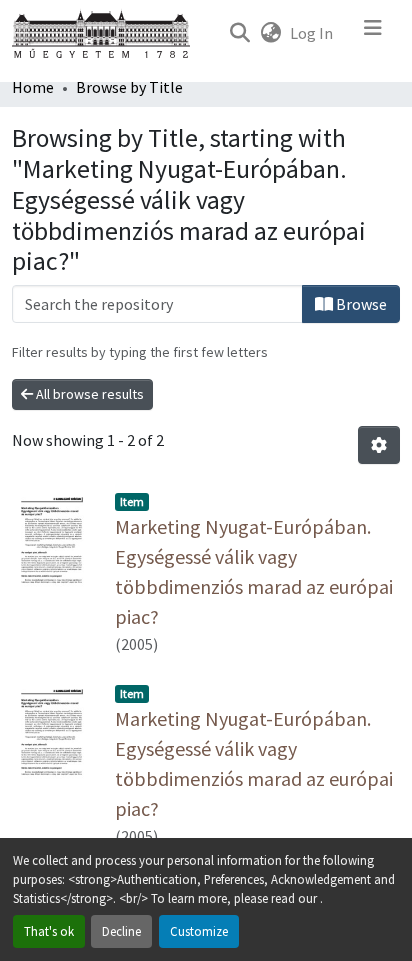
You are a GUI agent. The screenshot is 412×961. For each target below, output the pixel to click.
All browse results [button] (88, 394)
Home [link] (33, 87)
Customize (199, 931)
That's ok (49, 931)
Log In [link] (311, 33)
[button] (239, 33)
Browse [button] (360, 304)
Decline (121, 931)
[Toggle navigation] (373, 33)
